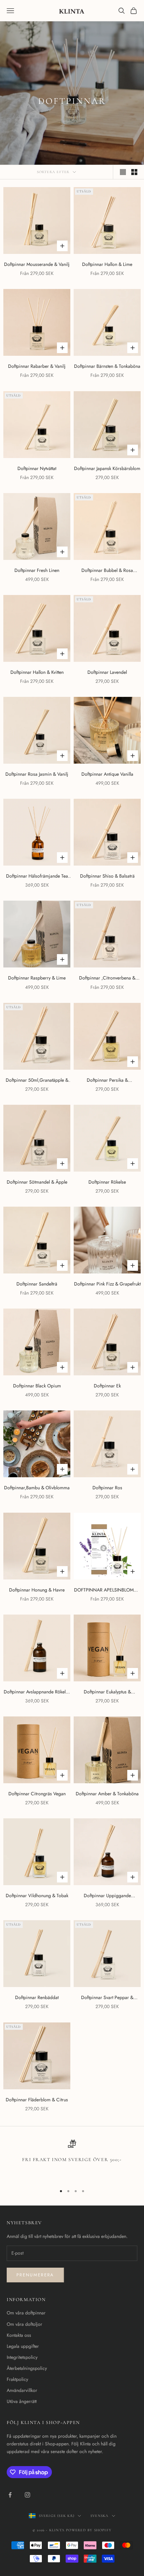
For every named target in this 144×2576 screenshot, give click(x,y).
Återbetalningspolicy (27, 2368)
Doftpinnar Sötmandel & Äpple (37, 1182)
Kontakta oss (19, 2335)
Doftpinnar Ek (107, 1386)
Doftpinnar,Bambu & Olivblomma (37, 1488)
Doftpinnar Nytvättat (37, 468)
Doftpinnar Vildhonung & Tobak (37, 1896)
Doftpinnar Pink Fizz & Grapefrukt (107, 1284)
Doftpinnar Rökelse (107, 1182)
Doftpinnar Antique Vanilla (107, 774)
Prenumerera (35, 2275)
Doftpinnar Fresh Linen (37, 570)
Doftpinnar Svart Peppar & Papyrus (107, 1998)
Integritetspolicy (22, 2357)
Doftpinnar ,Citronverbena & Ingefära (107, 978)
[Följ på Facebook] (10, 2495)
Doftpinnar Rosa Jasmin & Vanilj (37, 774)
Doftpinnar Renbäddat (37, 1997)
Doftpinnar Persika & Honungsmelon (107, 1080)
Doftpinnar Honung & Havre (37, 1590)
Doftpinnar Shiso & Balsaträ (107, 876)
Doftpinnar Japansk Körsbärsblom (107, 468)
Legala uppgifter (23, 2346)
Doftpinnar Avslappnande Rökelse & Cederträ (37, 1692)
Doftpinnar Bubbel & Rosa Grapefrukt (107, 571)
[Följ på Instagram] (27, 2495)
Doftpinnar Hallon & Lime (107, 264)
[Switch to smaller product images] (134, 172)
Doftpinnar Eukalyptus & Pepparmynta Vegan (107, 1692)
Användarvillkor (22, 2390)
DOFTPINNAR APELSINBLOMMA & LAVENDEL (107, 1590)
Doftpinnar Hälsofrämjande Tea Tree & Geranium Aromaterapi (37, 876)
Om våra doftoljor (24, 2324)
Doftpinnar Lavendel (107, 672)
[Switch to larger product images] (123, 172)
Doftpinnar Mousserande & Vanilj (37, 264)
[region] (72, 2160)
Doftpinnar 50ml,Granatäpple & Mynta (37, 1080)
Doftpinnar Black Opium (37, 1386)
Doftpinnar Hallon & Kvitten (37, 672)
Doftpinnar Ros (107, 1488)
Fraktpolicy (17, 2379)
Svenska (99, 2516)
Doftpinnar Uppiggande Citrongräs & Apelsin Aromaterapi (107, 1896)
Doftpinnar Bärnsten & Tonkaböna (107, 366)
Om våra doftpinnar (26, 2313)
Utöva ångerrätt (22, 2401)
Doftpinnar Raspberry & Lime (37, 978)
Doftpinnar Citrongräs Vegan (37, 1794)
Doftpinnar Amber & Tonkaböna (107, 1794)
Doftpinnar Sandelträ (37, 1284)
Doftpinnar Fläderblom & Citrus (37, 2100)
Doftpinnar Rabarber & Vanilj (37, 366)
